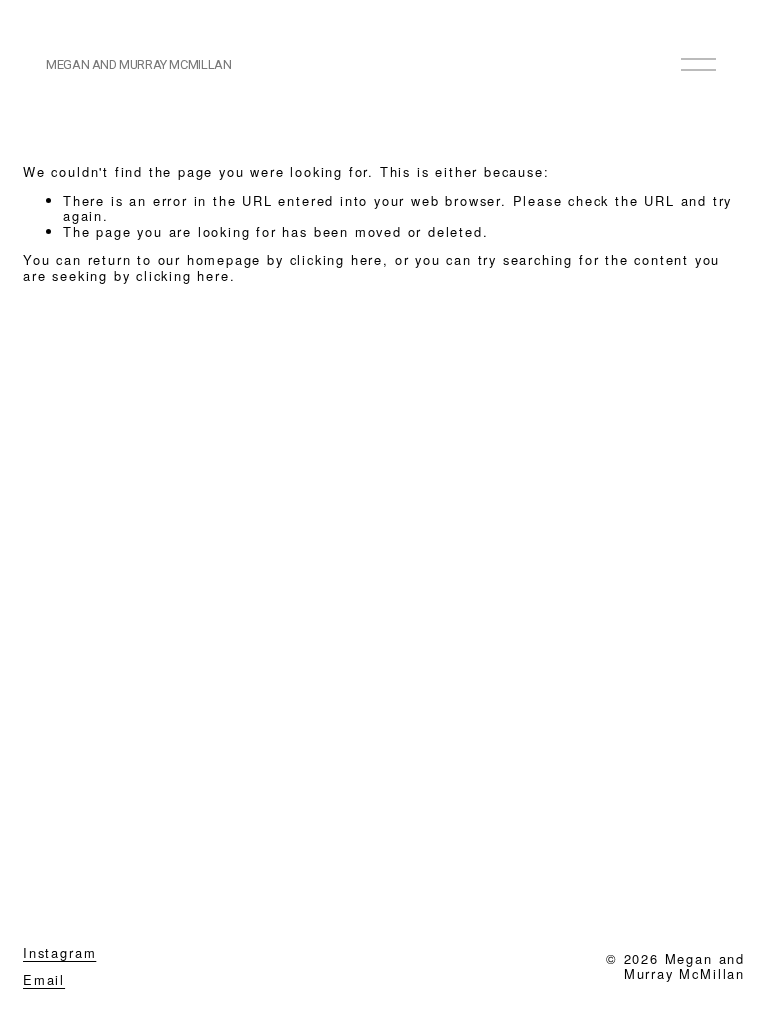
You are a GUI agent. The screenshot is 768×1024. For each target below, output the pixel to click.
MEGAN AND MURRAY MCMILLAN (138, 64)
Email (44, 980)
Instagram (59, 953)
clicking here (337, 259)
